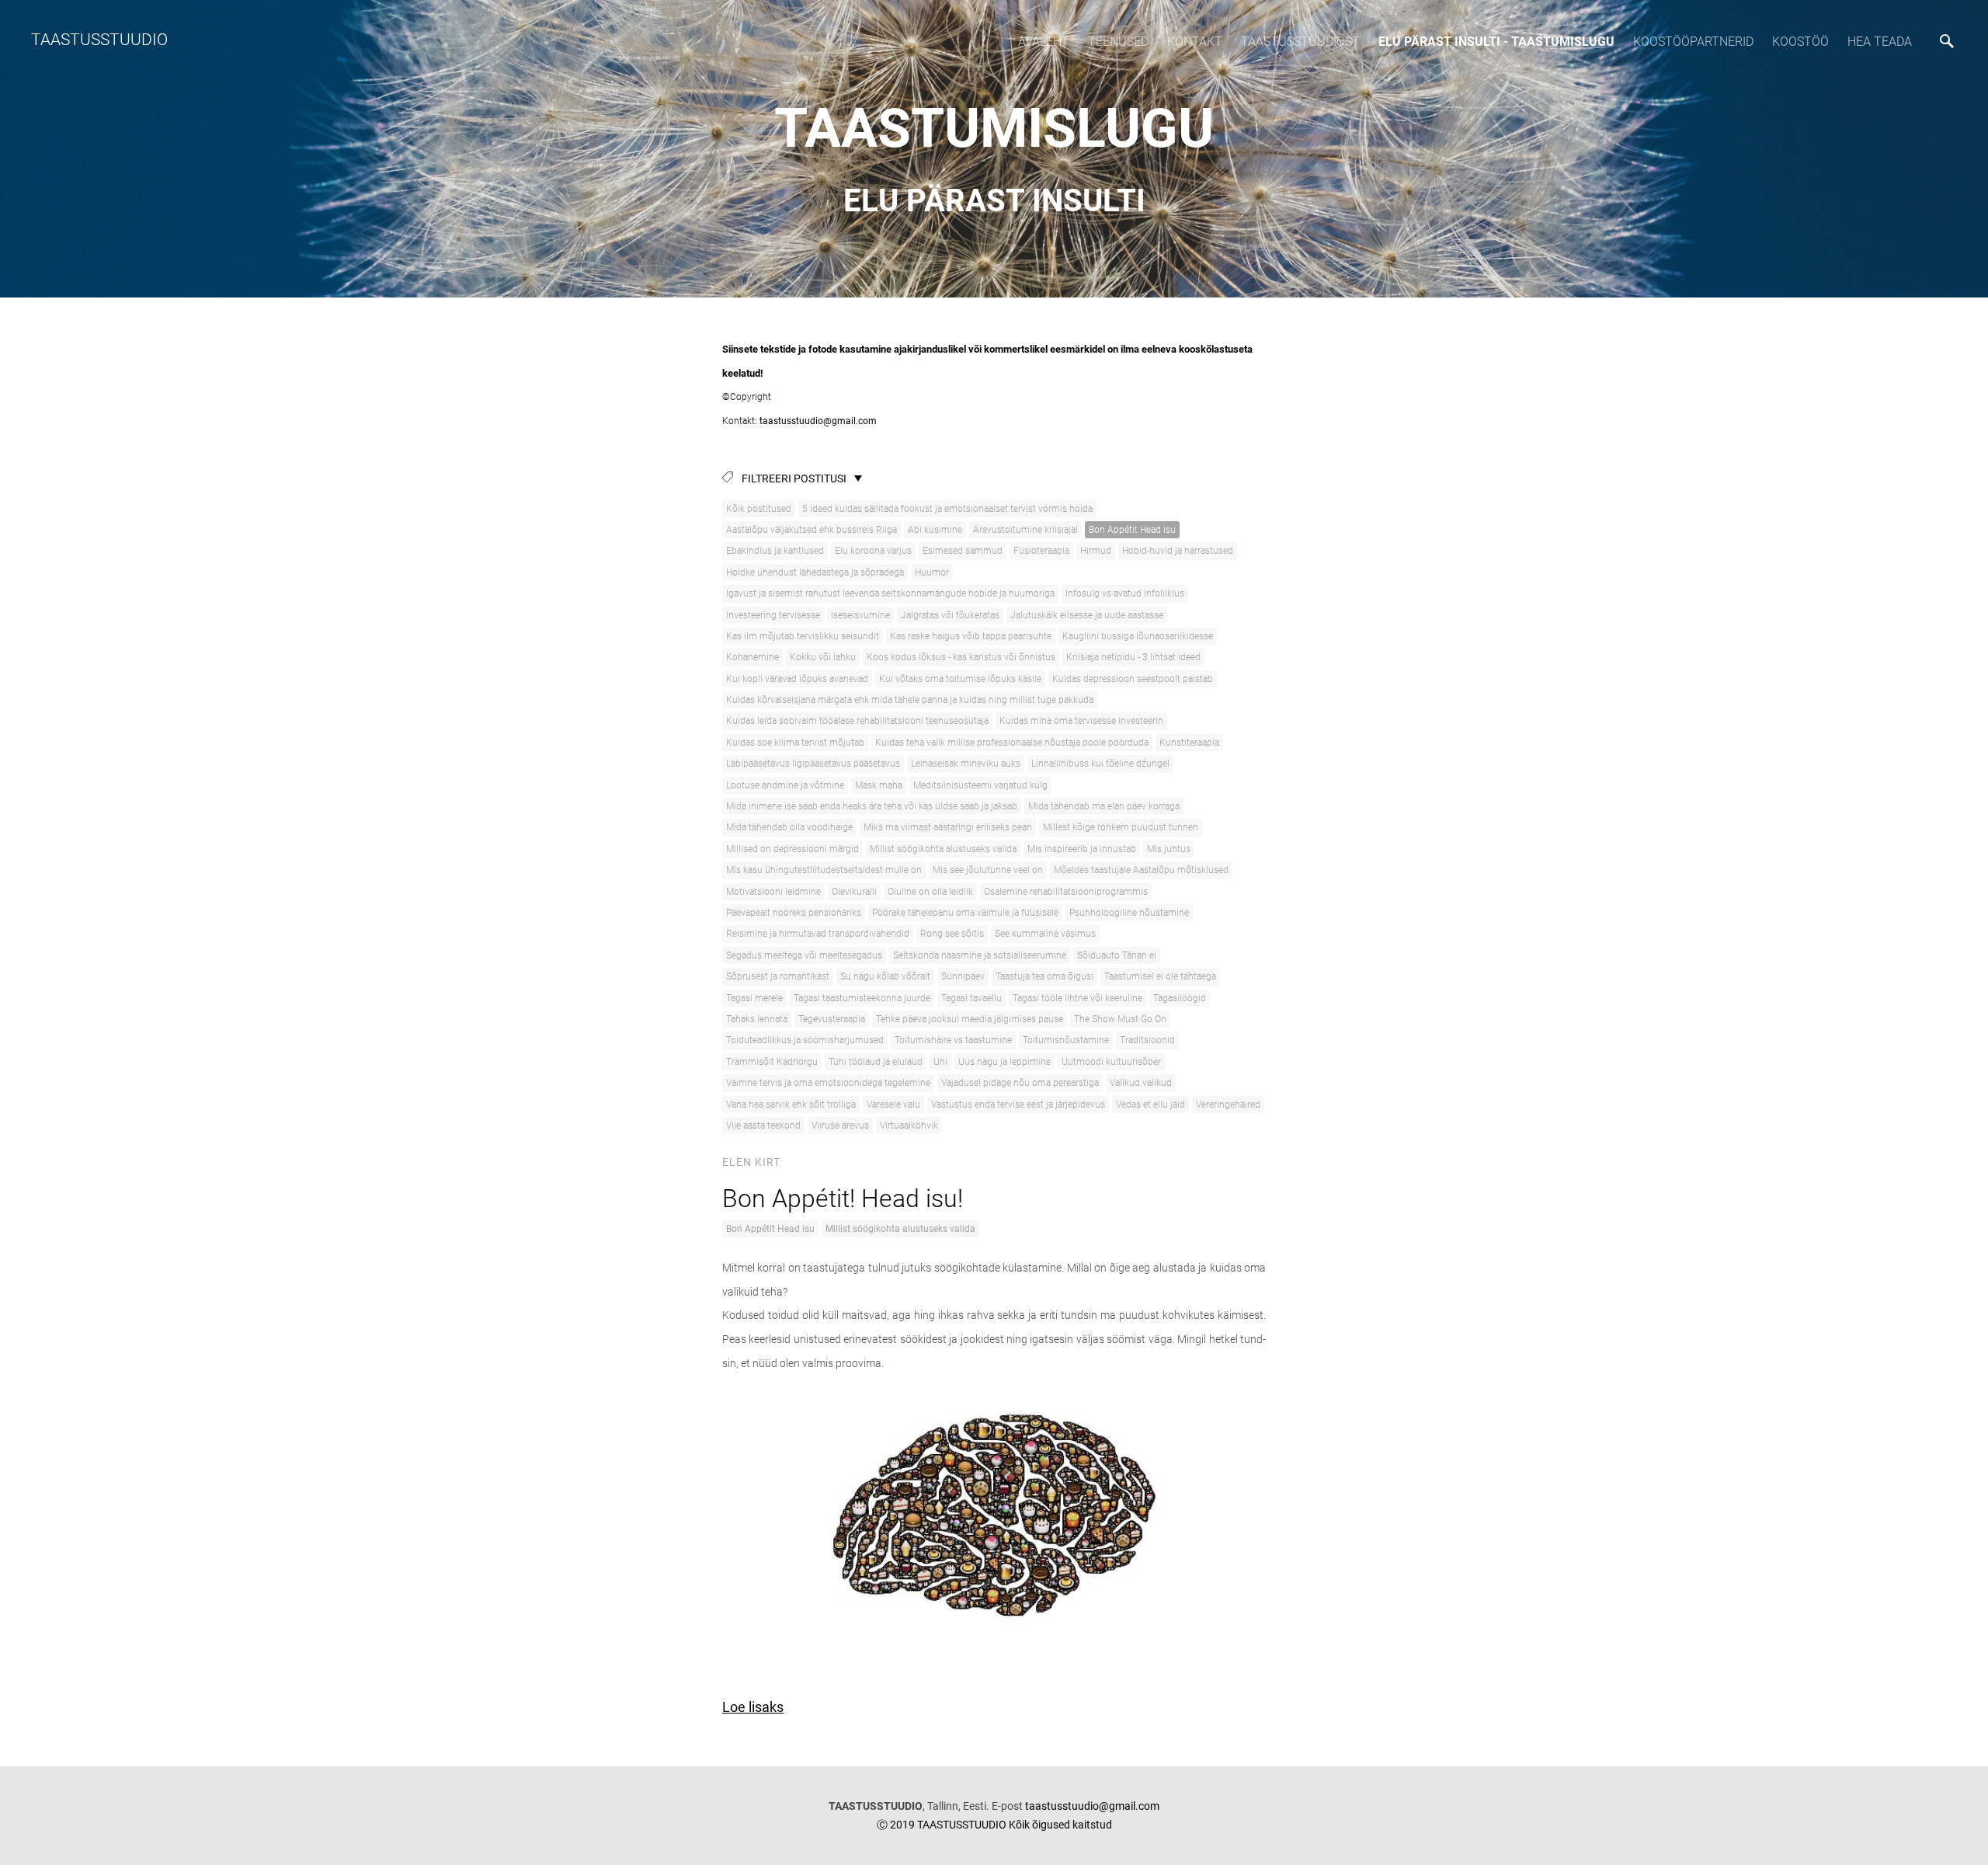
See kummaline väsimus (1045, 934)
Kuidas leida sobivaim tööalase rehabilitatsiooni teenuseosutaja (857, 721)
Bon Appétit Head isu (1132, 530)
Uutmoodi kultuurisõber (1111, 1062)
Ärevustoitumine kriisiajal (1025, 530)
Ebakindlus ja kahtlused (775, 551)
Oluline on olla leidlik (930, 892)
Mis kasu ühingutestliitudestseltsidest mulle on (824, 870)
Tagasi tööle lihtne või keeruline (1077, 998)
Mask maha (879, 785)
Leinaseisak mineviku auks (966, 764)
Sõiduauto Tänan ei (1117, 955)
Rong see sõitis (952, 934)
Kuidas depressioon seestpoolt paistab (1133, 679)
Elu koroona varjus (873, 551)
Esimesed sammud (963, 551)
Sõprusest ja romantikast (778, 976)
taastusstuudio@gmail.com (817, 421)
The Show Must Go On (1120, 1019)
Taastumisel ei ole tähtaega (1160, 976)
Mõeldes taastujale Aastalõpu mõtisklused (1141, 870)
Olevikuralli (854, 892)
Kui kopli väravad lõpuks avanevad (797, 679)
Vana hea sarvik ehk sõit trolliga (791, 1105)
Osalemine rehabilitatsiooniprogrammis (1066, 892)
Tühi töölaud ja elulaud (876, 1062)
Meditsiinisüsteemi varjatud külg (980, 785)
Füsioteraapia (1041, 551)
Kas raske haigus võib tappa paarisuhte (971, 636)
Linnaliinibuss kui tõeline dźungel (1100, 764)
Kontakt (1195, 42)
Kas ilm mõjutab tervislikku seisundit (803, 636)
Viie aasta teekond (763, 1126)
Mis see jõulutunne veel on (988, 870)
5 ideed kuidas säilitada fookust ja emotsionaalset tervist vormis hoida (947, 509)
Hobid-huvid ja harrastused (1178, 551)
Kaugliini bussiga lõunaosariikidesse (1138, 636)
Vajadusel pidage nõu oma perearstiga (1020, 1083)
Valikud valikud (1141, 1083)
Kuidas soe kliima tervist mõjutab (795, 743)
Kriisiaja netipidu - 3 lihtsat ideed (1133, 657)
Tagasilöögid (1180, 998)
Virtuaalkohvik (909, 1126)
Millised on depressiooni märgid (792, 849)
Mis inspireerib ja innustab (1082, 849)
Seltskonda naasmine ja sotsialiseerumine (980, 955)
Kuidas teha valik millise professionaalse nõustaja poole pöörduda (1012, 743)
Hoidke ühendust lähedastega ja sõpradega (815, 572)
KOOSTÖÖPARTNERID (1693, 42)
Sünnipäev (963, 976)
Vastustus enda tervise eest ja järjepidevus (1018, 1105)
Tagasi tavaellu (971, 998)
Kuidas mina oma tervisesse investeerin (1081, 721)
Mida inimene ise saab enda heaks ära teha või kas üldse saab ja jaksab (872, 806)
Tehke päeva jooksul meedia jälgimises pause (970, 1019)
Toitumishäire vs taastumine (953, 1040)
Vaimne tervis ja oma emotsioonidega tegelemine (828, 1083)
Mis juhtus (1169, 849)
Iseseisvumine (860, 615)
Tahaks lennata (757, 1019)
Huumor (932, 572)
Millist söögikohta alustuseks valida (943, 849)
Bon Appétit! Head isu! (843, 1199)
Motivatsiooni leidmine (773, 892)
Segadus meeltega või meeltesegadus (804, 955)
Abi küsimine (935, 530)
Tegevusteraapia (832, 1019)
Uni (940, 1062)
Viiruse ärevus (840, 1126)
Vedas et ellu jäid (1150, 1105)
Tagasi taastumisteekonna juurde (862, 998)
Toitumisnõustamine (1066, 1040)
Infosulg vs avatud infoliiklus (1125, 593)
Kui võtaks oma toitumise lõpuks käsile (960, 679)
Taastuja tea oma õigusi (1044, 976)
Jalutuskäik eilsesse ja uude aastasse (1087, 615)
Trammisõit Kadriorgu (772, 1062)
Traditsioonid (1147, 1040)
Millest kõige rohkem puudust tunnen (1121, 827)
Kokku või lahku (823, 657)
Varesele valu (893, 1105)
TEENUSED (1118, 42)
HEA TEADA (1880, 42)
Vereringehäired (1228, 1105)
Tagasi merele (754, 998)
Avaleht (1044, 42)
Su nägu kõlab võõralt (885, 976)
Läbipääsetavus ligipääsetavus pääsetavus (813, 764)
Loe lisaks (753, 1707)
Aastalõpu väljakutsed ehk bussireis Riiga (812, 530)
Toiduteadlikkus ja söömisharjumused (805, 1040)
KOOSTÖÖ (1800, 42)
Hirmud (1096, 551)
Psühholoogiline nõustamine (1129, 913)
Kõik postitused (759, 509)
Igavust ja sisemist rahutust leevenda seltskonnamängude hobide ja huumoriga (890, 593)
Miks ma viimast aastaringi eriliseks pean (948, 827)
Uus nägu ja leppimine (1004, 1062)
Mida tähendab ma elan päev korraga (1104, 806)
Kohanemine (752, 657)
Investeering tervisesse (773, 615)
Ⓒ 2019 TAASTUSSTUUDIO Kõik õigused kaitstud (994, 1825)
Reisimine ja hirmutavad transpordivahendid (818, 934)
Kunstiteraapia (1189, 743)
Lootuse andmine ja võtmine (785, 785)
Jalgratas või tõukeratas (950, 615)
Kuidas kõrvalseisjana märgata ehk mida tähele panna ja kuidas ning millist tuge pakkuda (910, 700)
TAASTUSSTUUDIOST (1300, 42)
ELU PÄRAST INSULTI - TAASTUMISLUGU (1496, 42)
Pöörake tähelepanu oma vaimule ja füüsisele (965, 913)
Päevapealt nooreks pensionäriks (794, 913)
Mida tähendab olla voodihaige (789, 827)
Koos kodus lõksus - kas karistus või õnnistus (961, 657)
